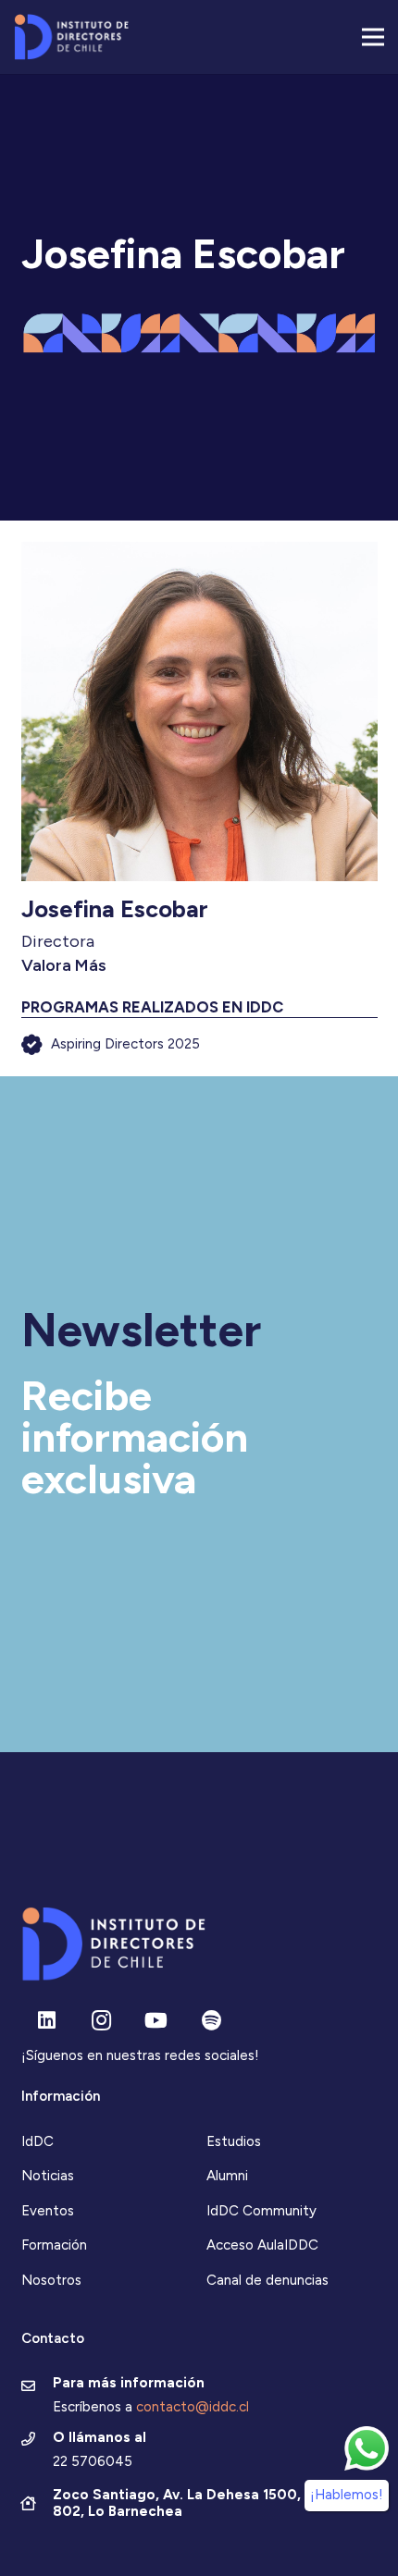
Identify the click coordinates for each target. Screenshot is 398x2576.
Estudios (234, 2141)
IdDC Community (261, 2211)
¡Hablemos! (347, 2495)
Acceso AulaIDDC (262, 2245)
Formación (54, 2245)
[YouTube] (156, 2021)
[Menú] (373, 37)
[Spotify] (211, 2021)
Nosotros (51, 2280)
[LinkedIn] (47, 2021)
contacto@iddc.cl (193, 2407)
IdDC (37, 2141)
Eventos (48, 2211)
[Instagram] (101, 2021)
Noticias (48, 2176)
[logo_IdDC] (71, 37)
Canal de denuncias (267, 2280)
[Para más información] (37, 2387)
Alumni (227, 2176)
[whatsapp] (367, 2448)
